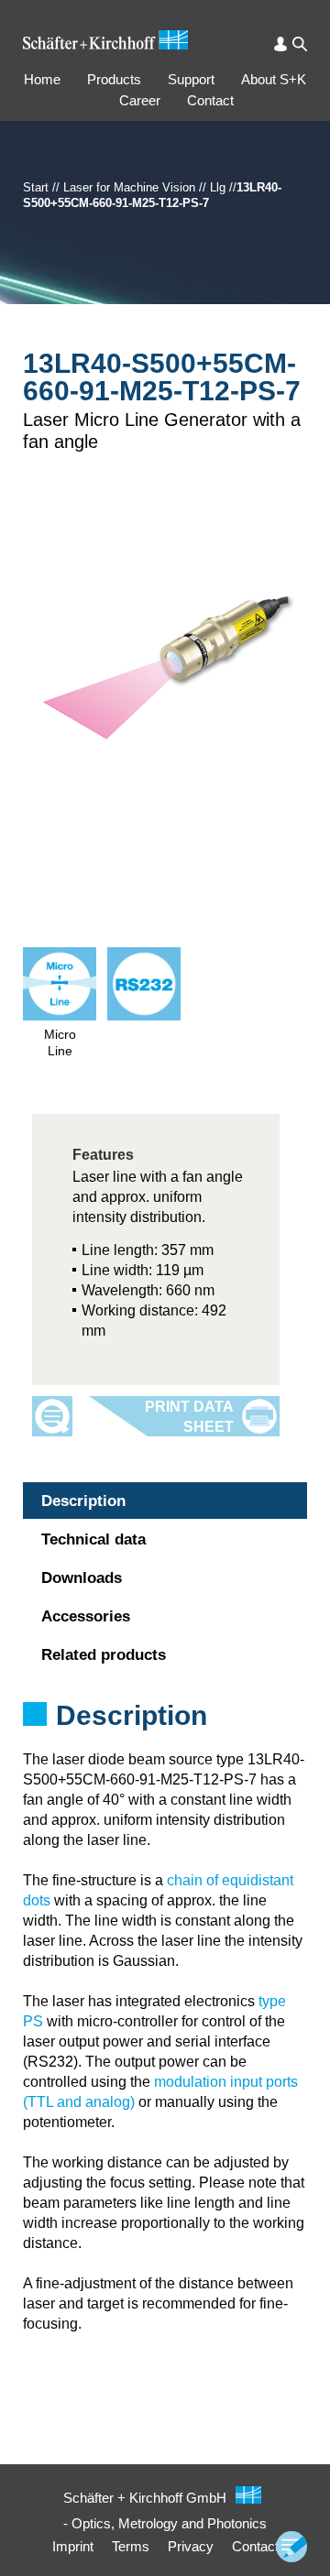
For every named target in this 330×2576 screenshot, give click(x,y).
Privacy (191, 2546)
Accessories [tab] (86, 1616)
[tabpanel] (165, 1740)
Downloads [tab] (82, 1578)
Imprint (73, 2546)
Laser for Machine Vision (129, 187)
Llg (218, 187)
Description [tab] (83, 1501)
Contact (210, 100)
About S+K (274, 79)
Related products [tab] (104, 1655)
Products (114, 79)
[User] (280, 44)
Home (42, 79)
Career (140, 100)
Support (191, 79)
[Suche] (300, 44)
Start (36, 187)
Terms (131, 2546)
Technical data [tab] (93, 1539)
